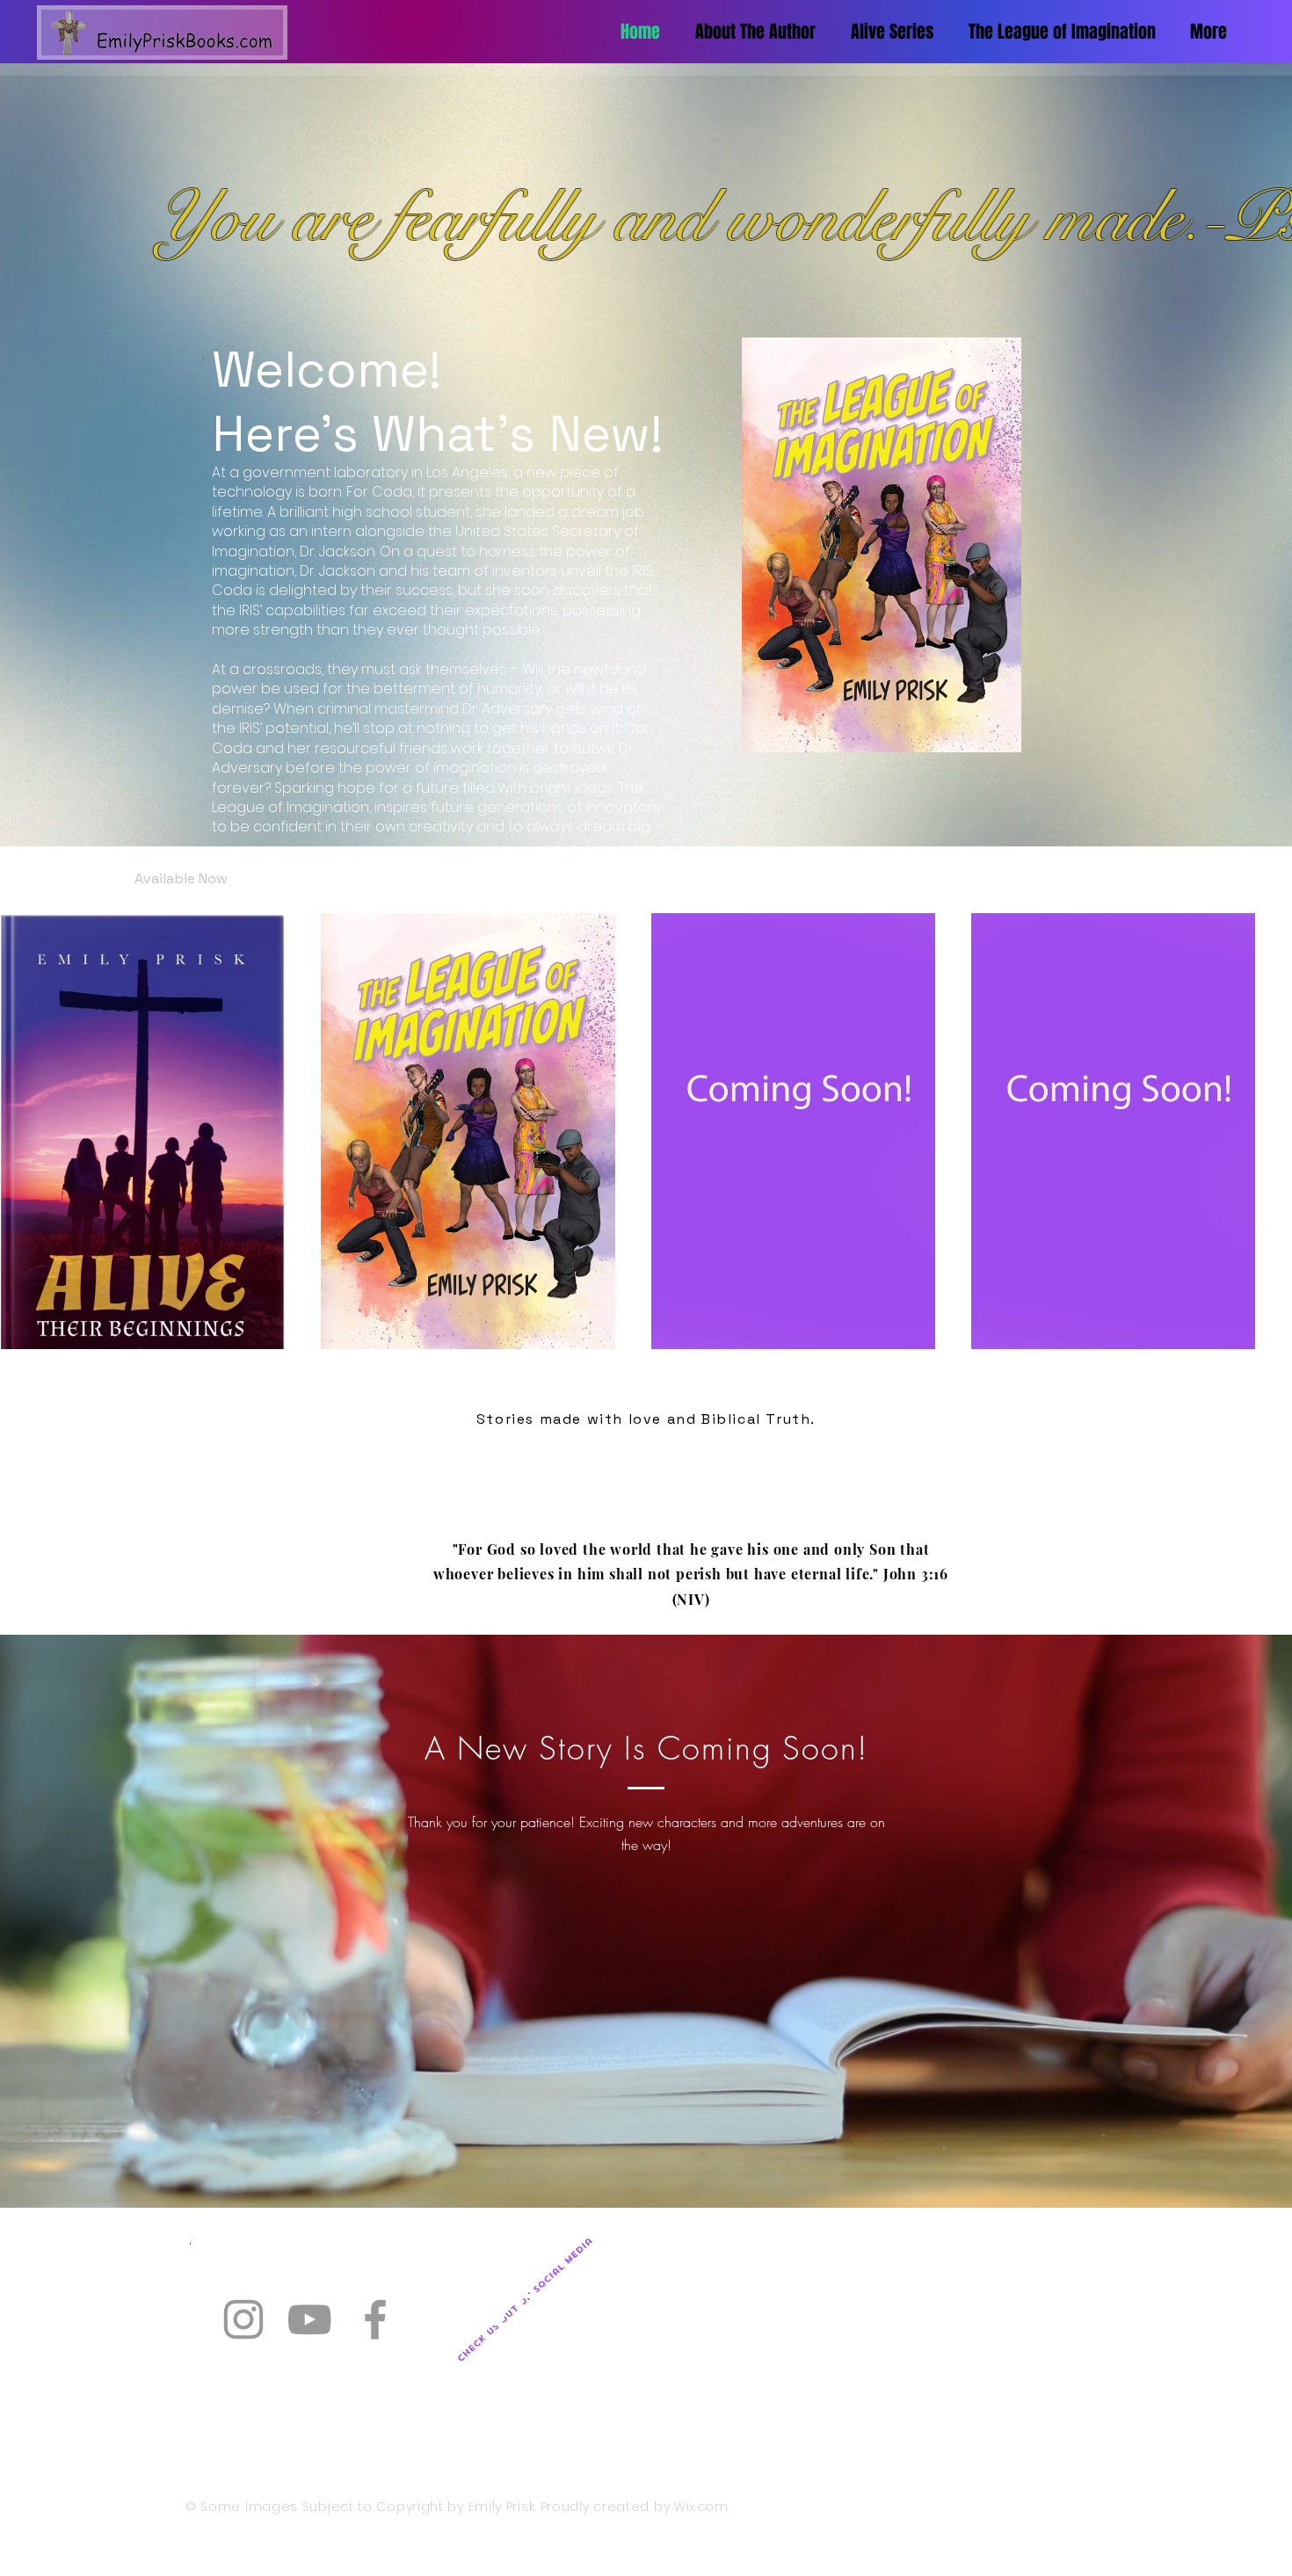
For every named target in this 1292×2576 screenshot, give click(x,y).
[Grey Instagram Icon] (243, 2319)
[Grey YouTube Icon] (309, 2319)
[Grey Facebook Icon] (375, 2319)
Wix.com (701, 2507)
